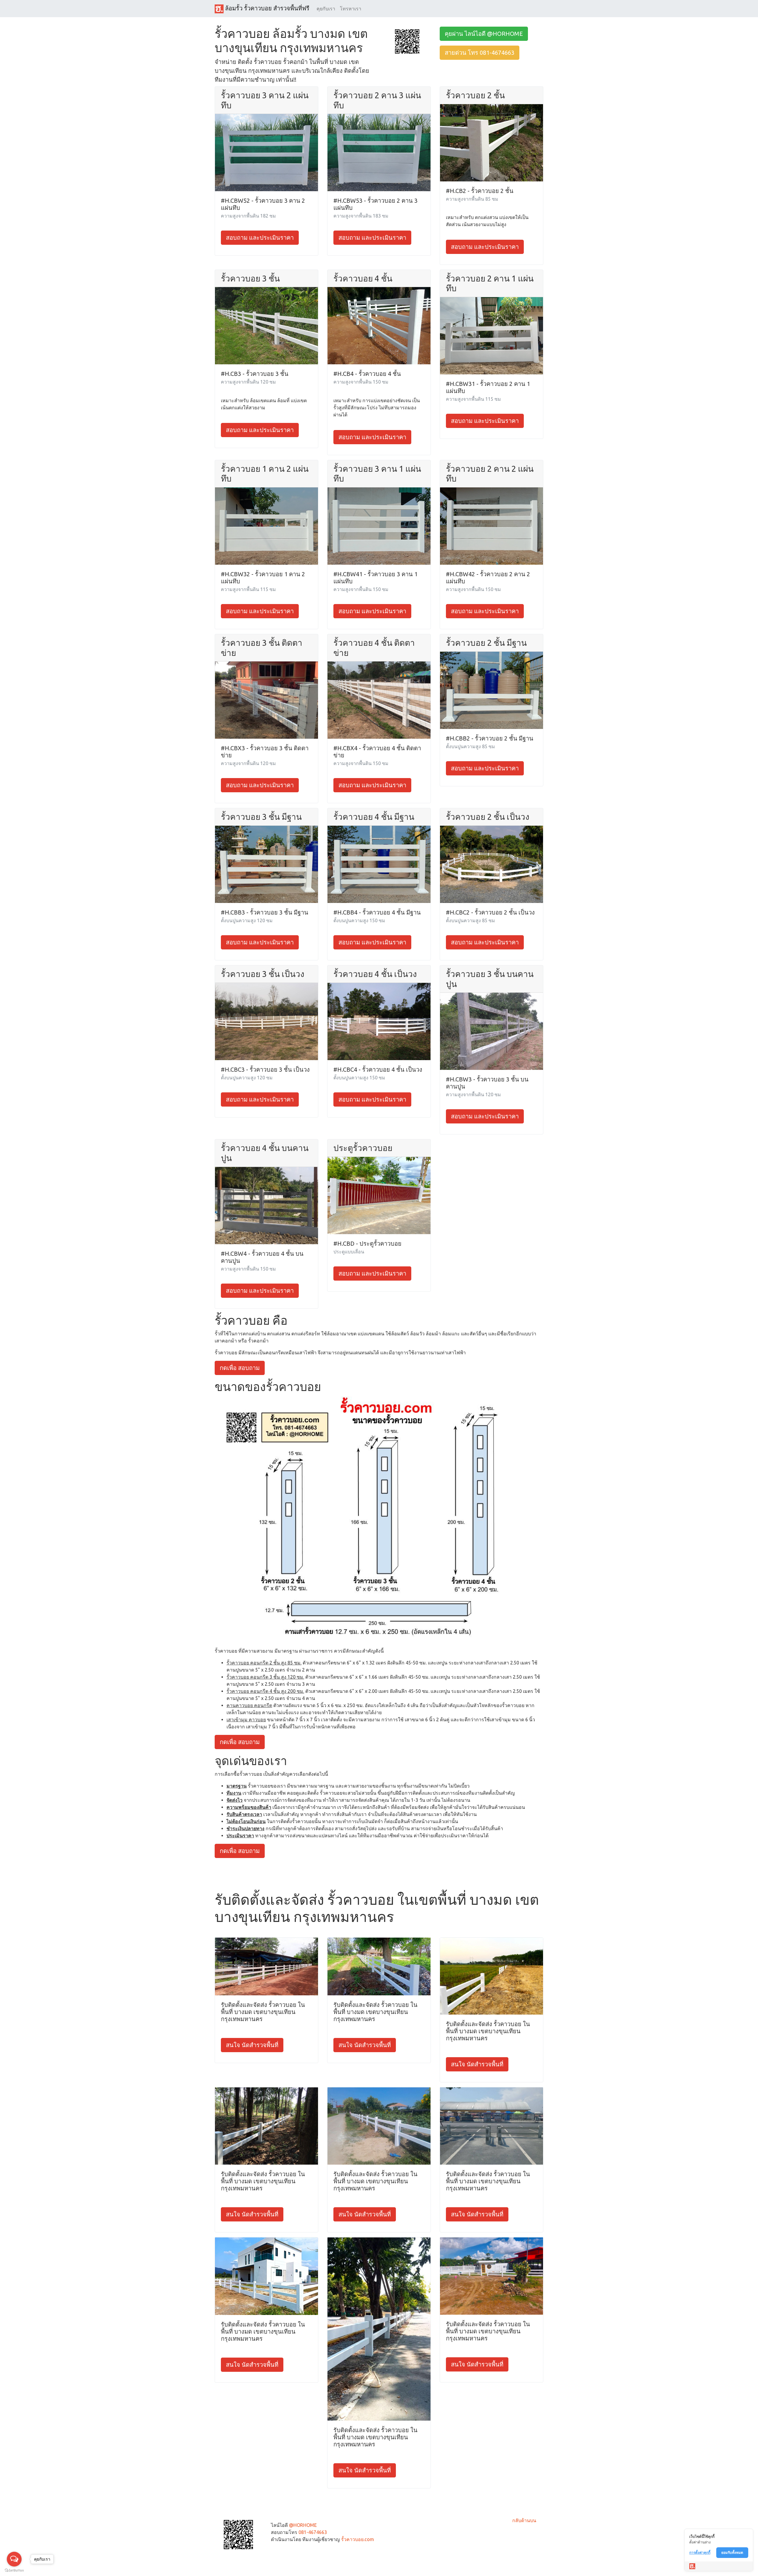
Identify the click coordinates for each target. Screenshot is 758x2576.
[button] (407, 41)
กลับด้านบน (524, 2520)
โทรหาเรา (351, 9)
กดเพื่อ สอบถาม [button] (240, 1368)
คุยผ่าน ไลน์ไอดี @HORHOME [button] (484, 34)
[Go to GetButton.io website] (14, 2570)
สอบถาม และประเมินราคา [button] (260, 238)
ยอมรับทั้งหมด (732, 2552)
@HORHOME (303, 2525)
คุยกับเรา (326, 9)
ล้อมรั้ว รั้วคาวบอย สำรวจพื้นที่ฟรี (266, 8)
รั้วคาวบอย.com (358, 2539)
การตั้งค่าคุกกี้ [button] (700, 2552)
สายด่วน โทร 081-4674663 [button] (480, 53)
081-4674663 (313, 2532)
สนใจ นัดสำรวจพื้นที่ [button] (252, 2045)
